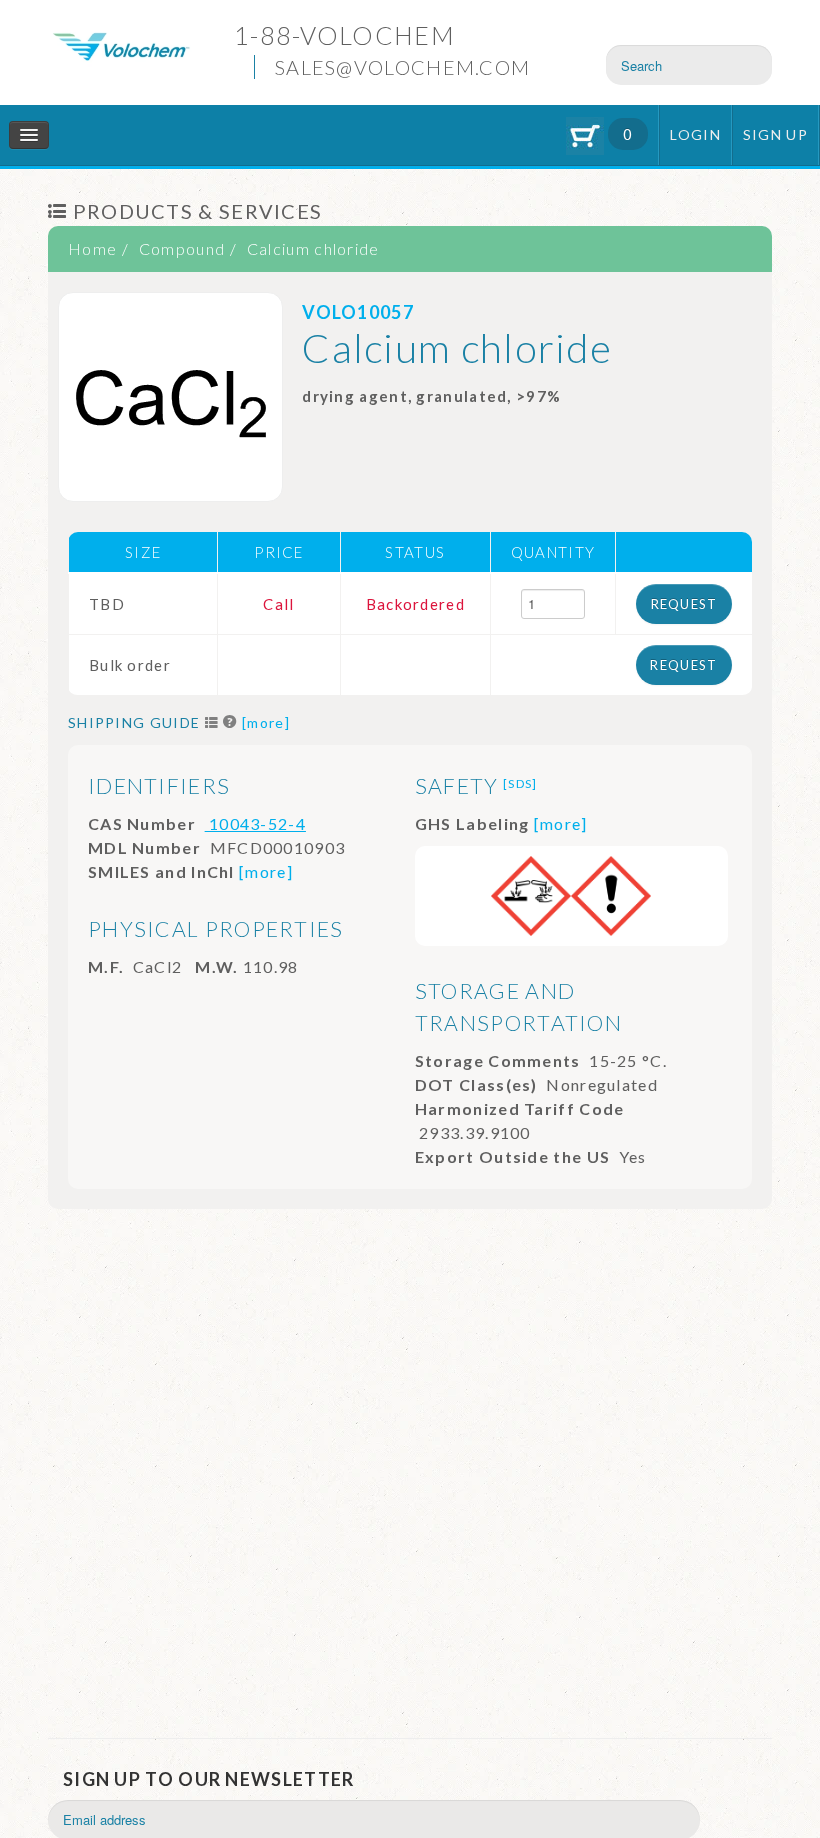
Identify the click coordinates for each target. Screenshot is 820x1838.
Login (695, 134)
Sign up (775, 134)
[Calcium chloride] (170, 397)
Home (92, 248)
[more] (266, 722)
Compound (182, 248)
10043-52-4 (255, 823)
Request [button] (684, 604)
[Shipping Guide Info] (230, 722)
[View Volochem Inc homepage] (121, 44)
